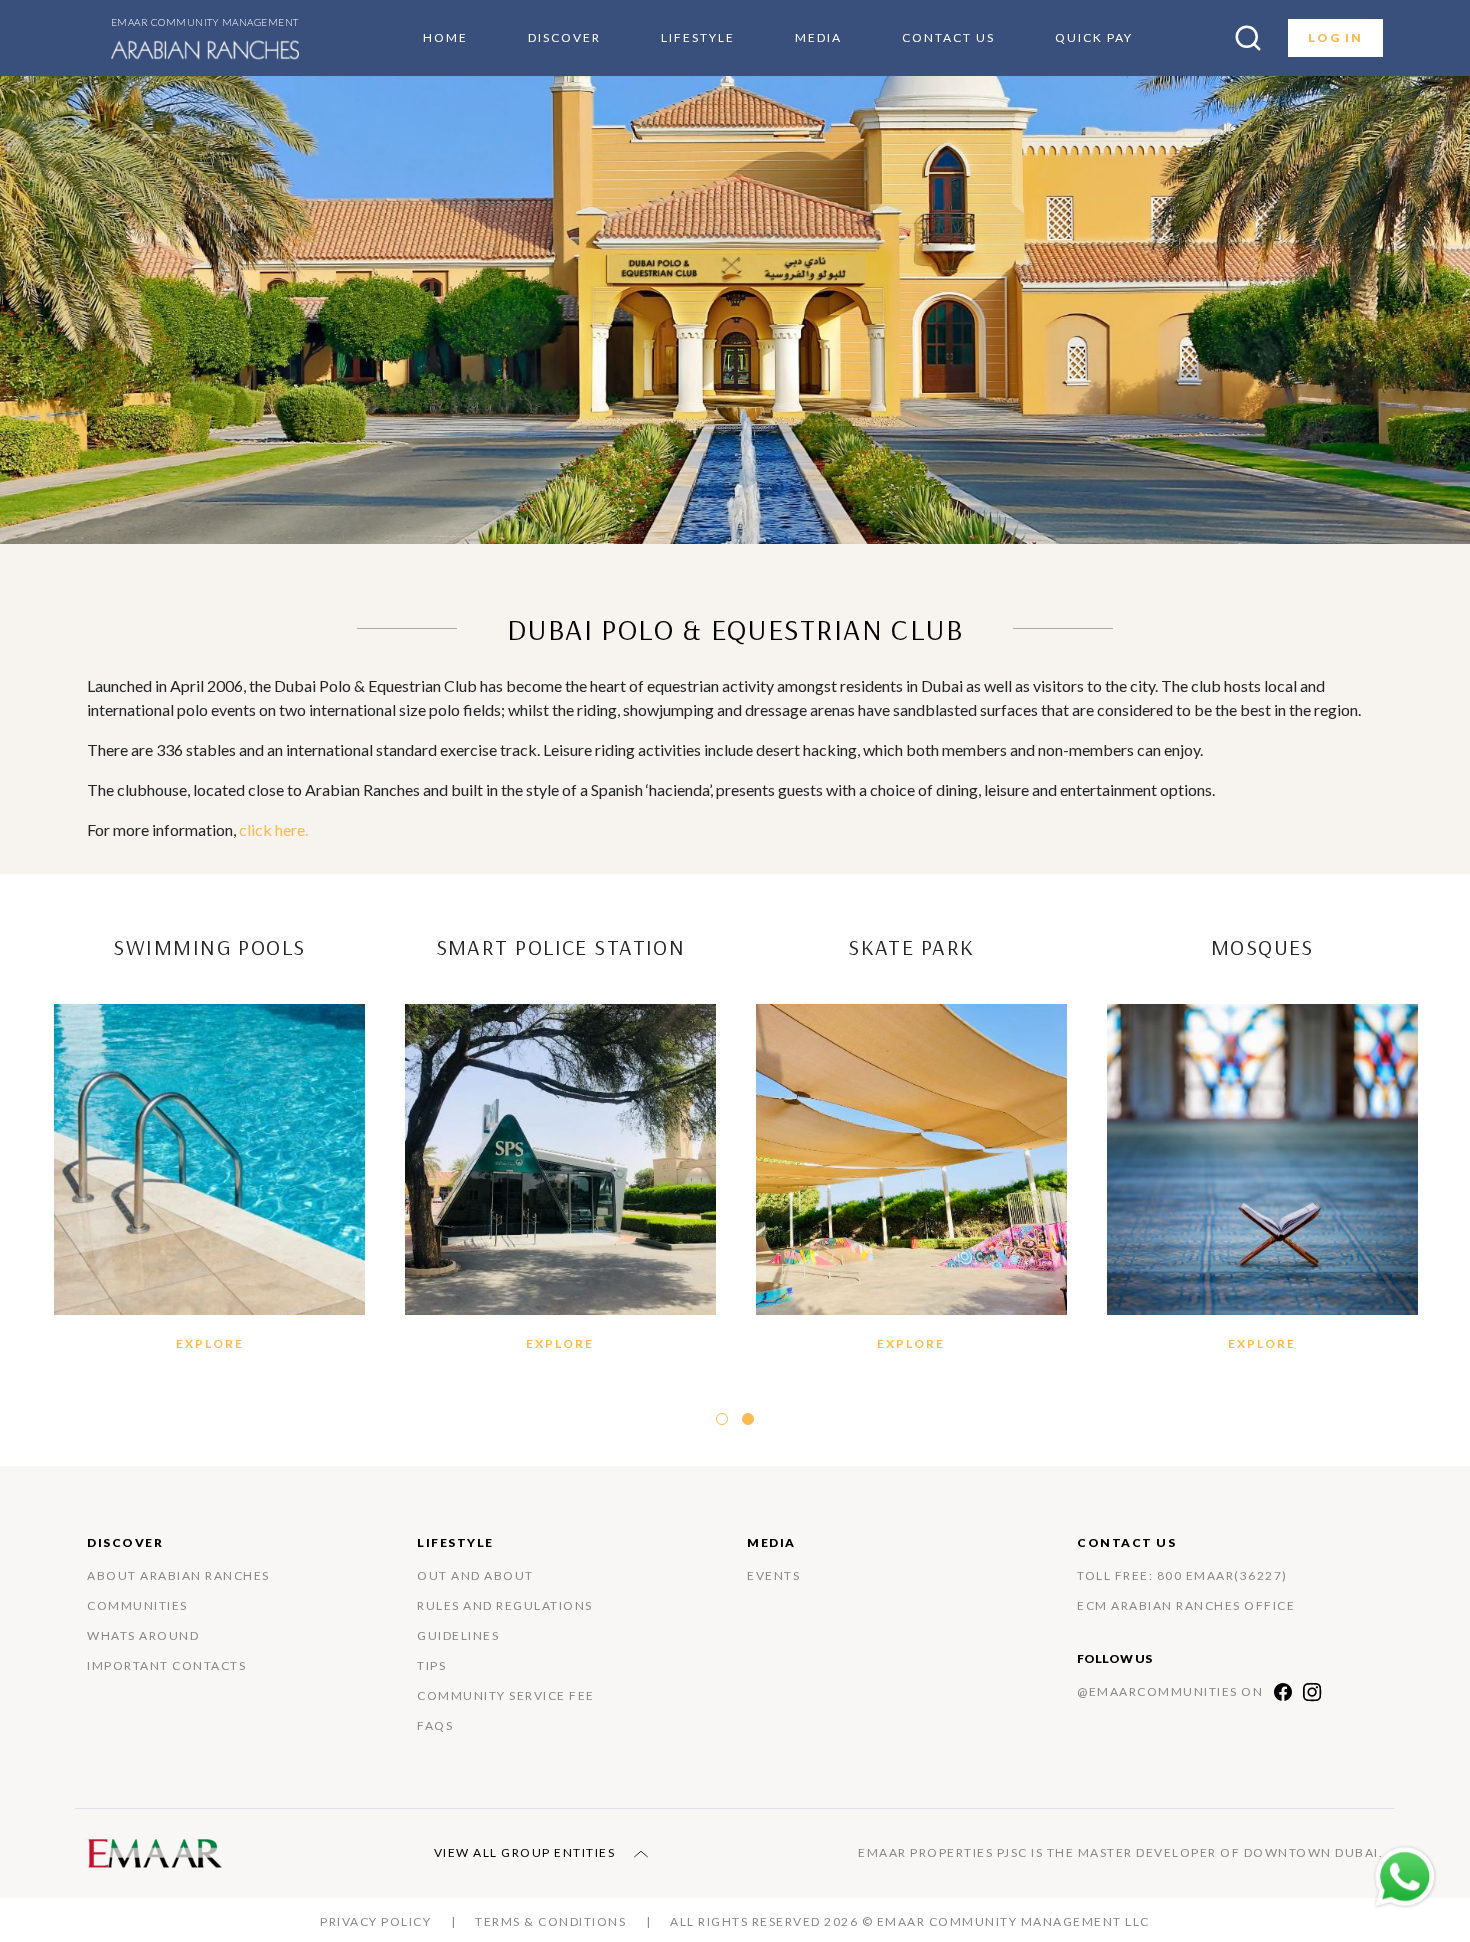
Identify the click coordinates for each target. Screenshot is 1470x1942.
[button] (722, 1419)
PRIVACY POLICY (375, 1921)
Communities (137, 1605)
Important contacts (166, 1665)
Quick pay (1094, 37)
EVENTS (773, 1575)
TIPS (431, 1665)
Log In (1335, 37)
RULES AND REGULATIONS (505, 1605)
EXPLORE (210, 1343)
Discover (564, 37)
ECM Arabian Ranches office (1186, 1605)
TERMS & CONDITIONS (550, 1921)
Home (445, 37)
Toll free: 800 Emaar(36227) (1182, 1575)
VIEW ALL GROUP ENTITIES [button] (526, 1852)
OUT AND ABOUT (475, 1575)
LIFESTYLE (698, 37)
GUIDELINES (458, 1635)
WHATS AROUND (143, 1635)
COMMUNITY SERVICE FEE (506, 1695)
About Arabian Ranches (178, 1575)
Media (818, 37)
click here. (273, 829)
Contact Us (948, 37)
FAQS (435, 1725)
